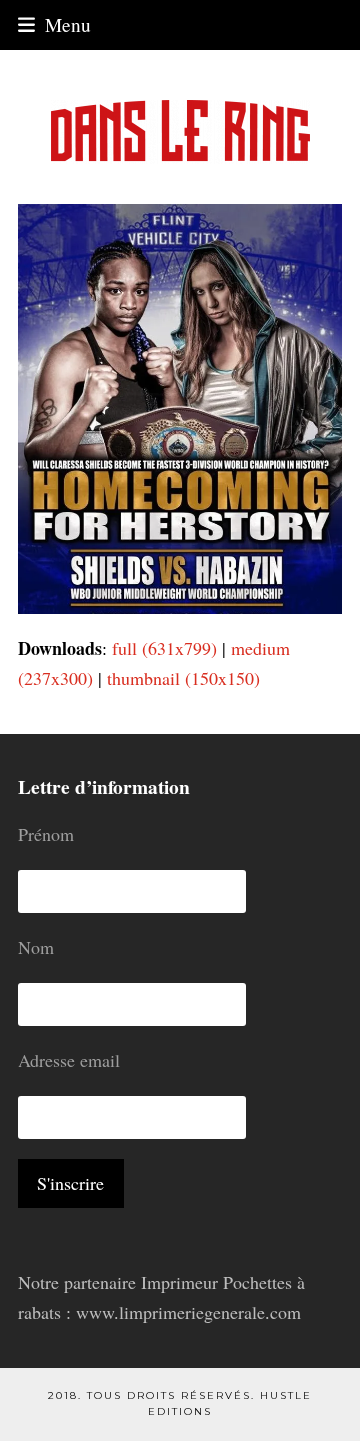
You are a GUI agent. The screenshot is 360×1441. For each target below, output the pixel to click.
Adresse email (69, 1060)
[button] (54, 24)
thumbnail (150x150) (183, 678)
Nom (36, 947)
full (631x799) (164, 648)
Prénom (46, 834)
